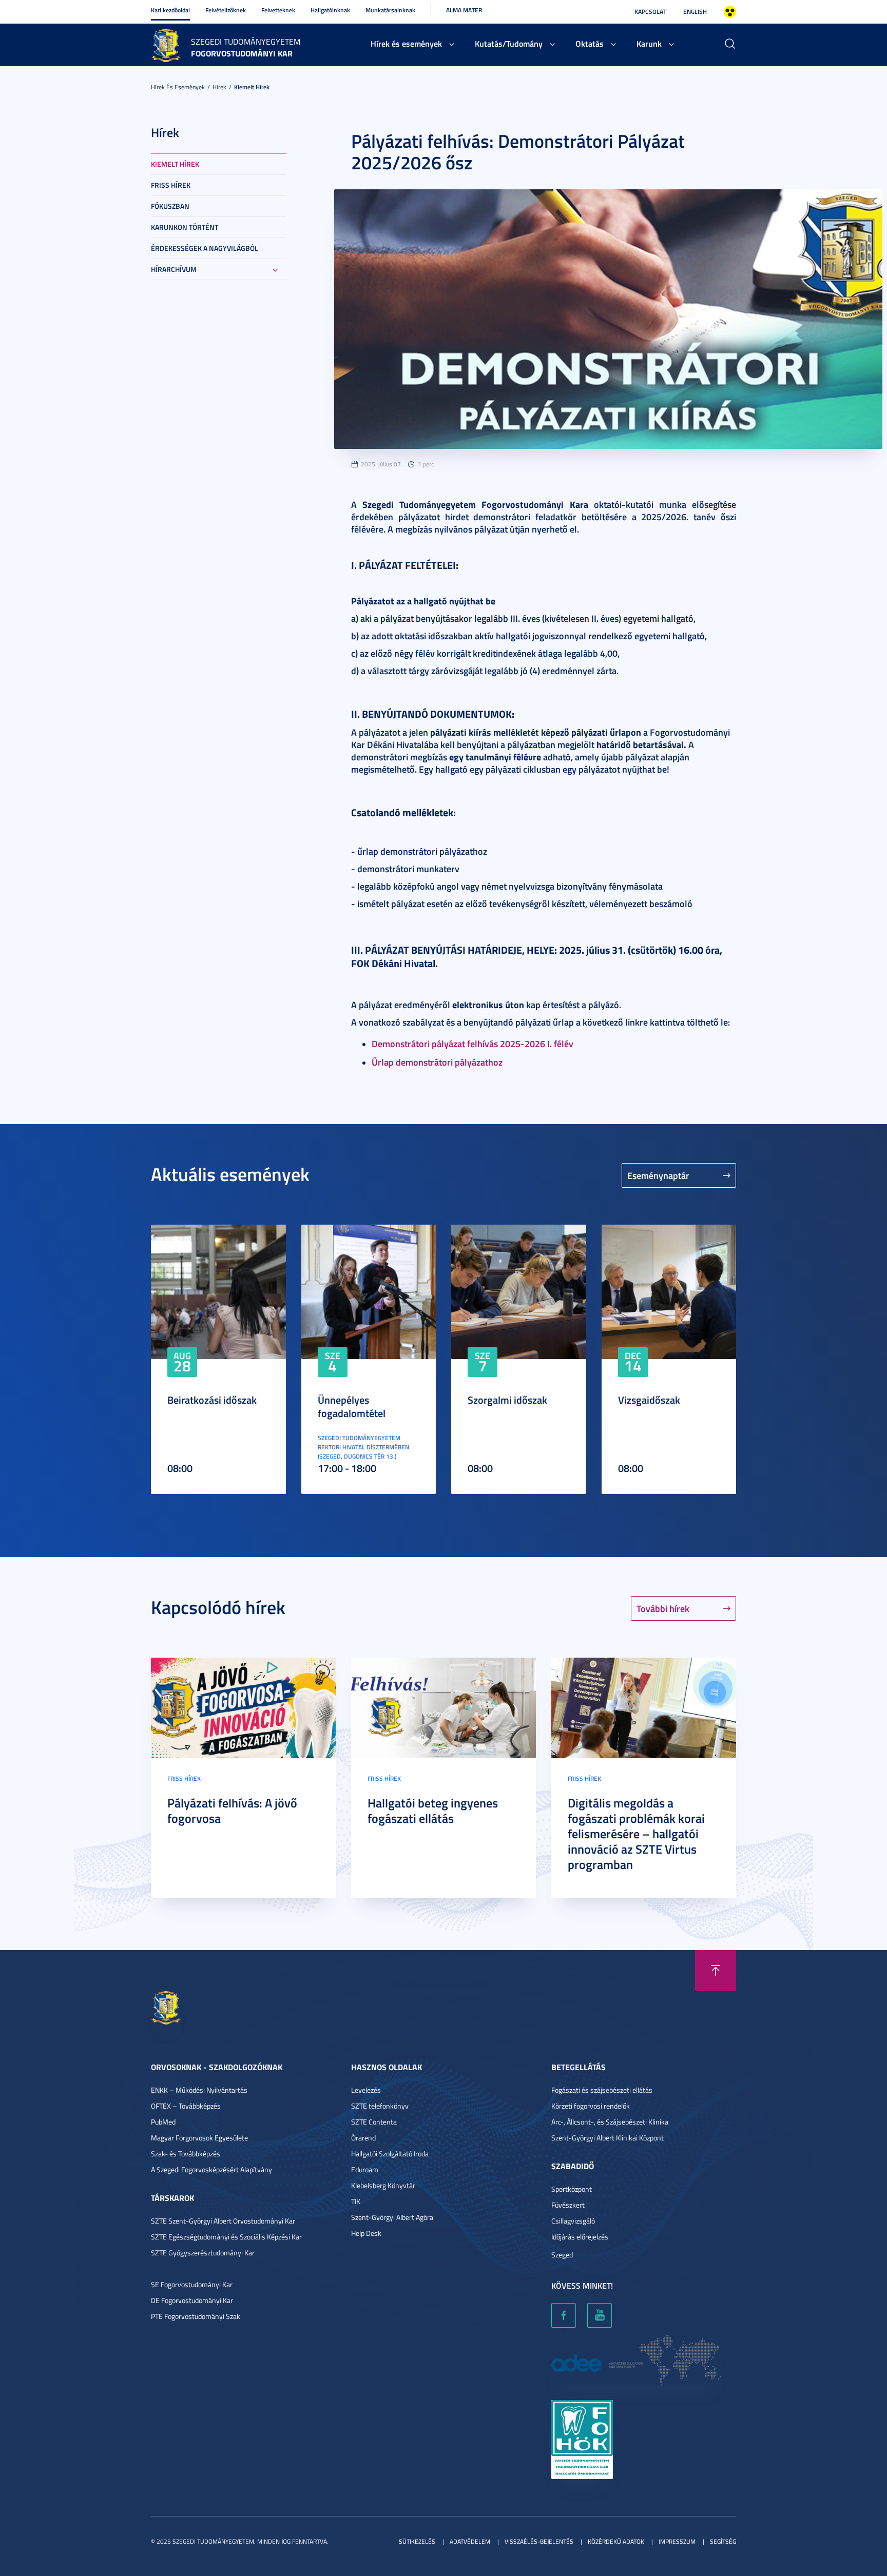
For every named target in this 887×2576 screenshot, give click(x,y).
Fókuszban (170, 206)
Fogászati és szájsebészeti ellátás (602, 2090)
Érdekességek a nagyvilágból (205, 248)
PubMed (163, 2122)
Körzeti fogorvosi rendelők (591, 2106)
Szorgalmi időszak (507, 1400)
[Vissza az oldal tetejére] (716, 1971)
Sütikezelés (417, 2541)
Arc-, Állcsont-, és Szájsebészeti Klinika (610, 2122)
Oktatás (590, 43)
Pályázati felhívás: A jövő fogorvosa (232, 1811)
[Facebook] (564, 2315)
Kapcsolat (650, 12)
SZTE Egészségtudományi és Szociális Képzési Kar (226, 2237)
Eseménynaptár (658, 1175)
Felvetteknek (278, 10)
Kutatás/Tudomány (509, 43)
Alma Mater (464, 10)
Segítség (723, 2541)
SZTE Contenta (374, 2122)
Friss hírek (171, 185)
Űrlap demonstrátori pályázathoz (437, 1062)
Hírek (219, 87)
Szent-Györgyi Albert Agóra (392, 2217)
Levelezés (366, 2090)
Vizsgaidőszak (649, 1400)
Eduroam (365, 2169)
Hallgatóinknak (330, 10)
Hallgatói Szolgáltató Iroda (390, 2154)
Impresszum (677, 2541)
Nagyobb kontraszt (730, 12)
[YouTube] (600, 2315)
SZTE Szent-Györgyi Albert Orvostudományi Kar (223, 2221)
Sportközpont (572, 2189)
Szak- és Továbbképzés (186, 2154)
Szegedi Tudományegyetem (246, 42)
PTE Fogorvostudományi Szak (196, 2316)
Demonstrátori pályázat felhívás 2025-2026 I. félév (473, 1044)
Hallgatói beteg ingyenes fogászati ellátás (433, 1811)
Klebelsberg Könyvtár (383, 2185)
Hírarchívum (174, 269)
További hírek (663, 1608)
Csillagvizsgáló (573, 2221)
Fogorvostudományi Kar (242, 53)
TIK (356, 2201)
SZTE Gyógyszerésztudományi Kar (203, 2253)
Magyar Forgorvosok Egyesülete (199, 2138)
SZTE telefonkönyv (380, 2106)
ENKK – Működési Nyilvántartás (199, 2090)
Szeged (562, 2255)
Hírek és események (406, 43)
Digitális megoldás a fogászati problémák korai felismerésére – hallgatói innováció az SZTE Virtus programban (636, 1834)
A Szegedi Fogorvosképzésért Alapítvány (211, 2169)
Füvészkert (568, 2205)
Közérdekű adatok (616, 2541)
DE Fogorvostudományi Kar (192, 2300)
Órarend (363, 2138)
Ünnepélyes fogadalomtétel (352, 1406)
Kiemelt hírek (252, 87)
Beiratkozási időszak (212, 1400)
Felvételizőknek (226, 10)
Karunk (649, 43)
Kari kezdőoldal (170, 10)
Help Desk (366, 2233)
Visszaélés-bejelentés (539, 2541)
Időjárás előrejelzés (580, 2237)
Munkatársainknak (390, 10)
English (695, 12)
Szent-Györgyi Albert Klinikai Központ (608, 2138)
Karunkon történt (185, 227)
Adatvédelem (470, 2541)
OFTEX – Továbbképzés (186, 2106)
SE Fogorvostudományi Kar (192, 2284)
